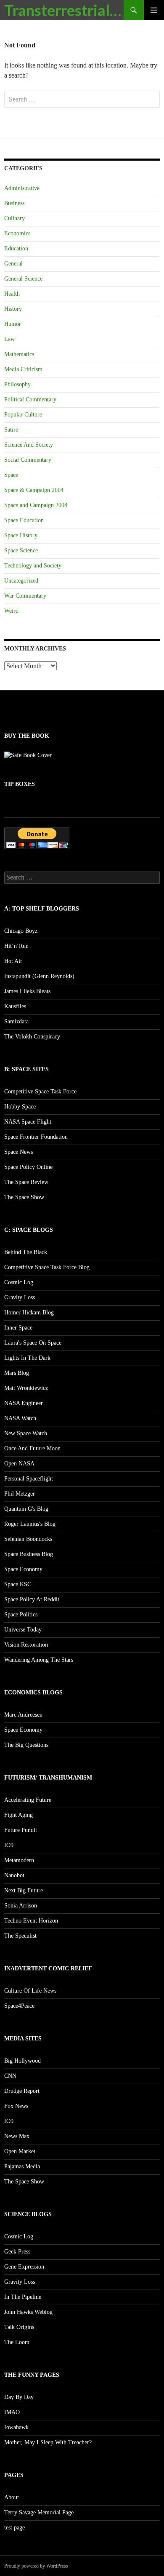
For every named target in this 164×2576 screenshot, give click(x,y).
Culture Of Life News (30, 1991)
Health (12, 294)
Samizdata (16, 1021)
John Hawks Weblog (28, 2312)
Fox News (16, 2106)
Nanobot (14, 1875)
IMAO (12, 2412)
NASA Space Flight (28, 1122)
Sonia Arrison (21, 1906)
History (13, 309)
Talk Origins (19, 2327)
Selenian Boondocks (28, 1539)
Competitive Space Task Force (40, 1092)
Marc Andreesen (23, 1715)
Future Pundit (21, 1830)
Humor (13, 324)
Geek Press (17, 2252)
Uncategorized (21, 581)
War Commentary (25, 596)
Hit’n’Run (16, 946)
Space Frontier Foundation (36, 1137)
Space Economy (23, 1569)
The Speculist (20, 1936)
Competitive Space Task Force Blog (47, 1267)
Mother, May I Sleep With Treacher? (48, 2442)
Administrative (22, 188)
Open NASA (19, 1464)
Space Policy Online (28, 1167)
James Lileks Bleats (27, 991)
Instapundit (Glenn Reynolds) (39, 976)
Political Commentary (30, 399)
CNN (10, 2076)
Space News (19, 1152)
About (12, 2497)
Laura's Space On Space (33, 1343)
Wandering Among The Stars (39, 1660)
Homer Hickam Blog (29, 1313)
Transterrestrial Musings (64, 10)
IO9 (9, 1845)
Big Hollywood (22, 2061)
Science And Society (29, 445)
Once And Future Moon (32, 1448)
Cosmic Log (19, 1282)
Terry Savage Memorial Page (39, 2512)
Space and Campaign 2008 (36, 505)
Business (14, 203)
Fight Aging (19, 1815)
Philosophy (17, 384)
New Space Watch (26, 1433)
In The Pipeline (23, 2297)
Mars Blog (17, 1373)
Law (9, 339)
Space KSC (18, 1584)
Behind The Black (26, 1252)
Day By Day (19, 2397)
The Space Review (26, 1182)
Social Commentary (28, 460)
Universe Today (23, 1630)
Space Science (21, 550)
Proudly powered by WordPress (36, 2566)
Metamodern (19, 1860)
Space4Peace (19, 2006)
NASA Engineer (24, 1403)
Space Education (24, 520)
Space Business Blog (29, 1554)
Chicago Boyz (21, 931)
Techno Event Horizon (31, 1921)
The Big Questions (26, 1745)
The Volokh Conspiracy (32, 1037)
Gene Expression (24, 2267)
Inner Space (18, 1328)
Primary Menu (154, 10)
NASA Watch (20, 1418)
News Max (17, 2136)
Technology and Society (33, 566)
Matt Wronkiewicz (26, 1388)
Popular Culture (23, 415)
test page (15, 2528)
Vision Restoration (26, 1645)
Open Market (20, 2151)
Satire (11, 430)
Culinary (15, 218)
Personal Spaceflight (29, 1479)
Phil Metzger (20, 1494)
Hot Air (13, 961)
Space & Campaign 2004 (34, 490)
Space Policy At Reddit (32, 1599)
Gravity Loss (20, 1297)
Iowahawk (16, 2427)
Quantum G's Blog (26, 1509)
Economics (17, 233)
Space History (21, 535)
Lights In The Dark (27, 1358)
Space (11, 475)
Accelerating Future (28, 1800)
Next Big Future (24, 1890)
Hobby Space (20, 1107)
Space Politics (21, 1615)
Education (16, 248)
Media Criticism (23, 369)
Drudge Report (22, 2091)
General (13, 264)
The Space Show (24, 1197)
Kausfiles (15, 1006)
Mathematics (19, 354)
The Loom (17, 2342)
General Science (23, 279)
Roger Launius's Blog (30, 1524)
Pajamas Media (22, 2166)
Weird (11, 611)
